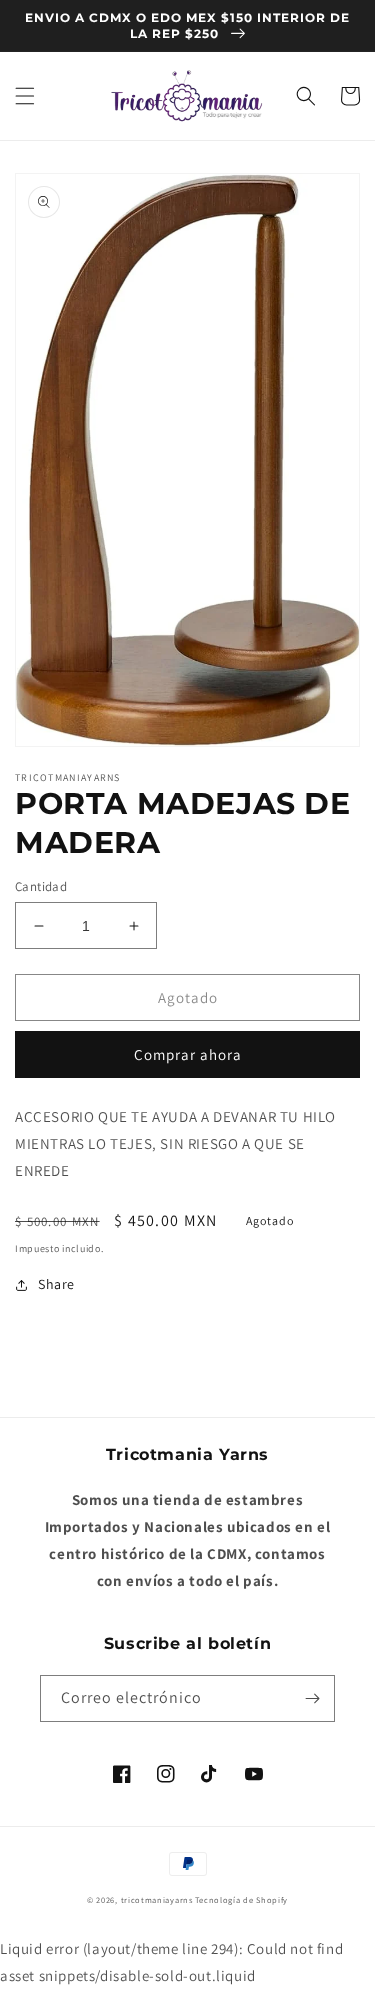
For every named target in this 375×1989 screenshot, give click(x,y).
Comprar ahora (188, 1054)
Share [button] (56, 1284)
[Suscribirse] (312, 1698)
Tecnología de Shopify (241, 1899)
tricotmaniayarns (157, 1899)
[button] (25, 96)
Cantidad (41, 886)
